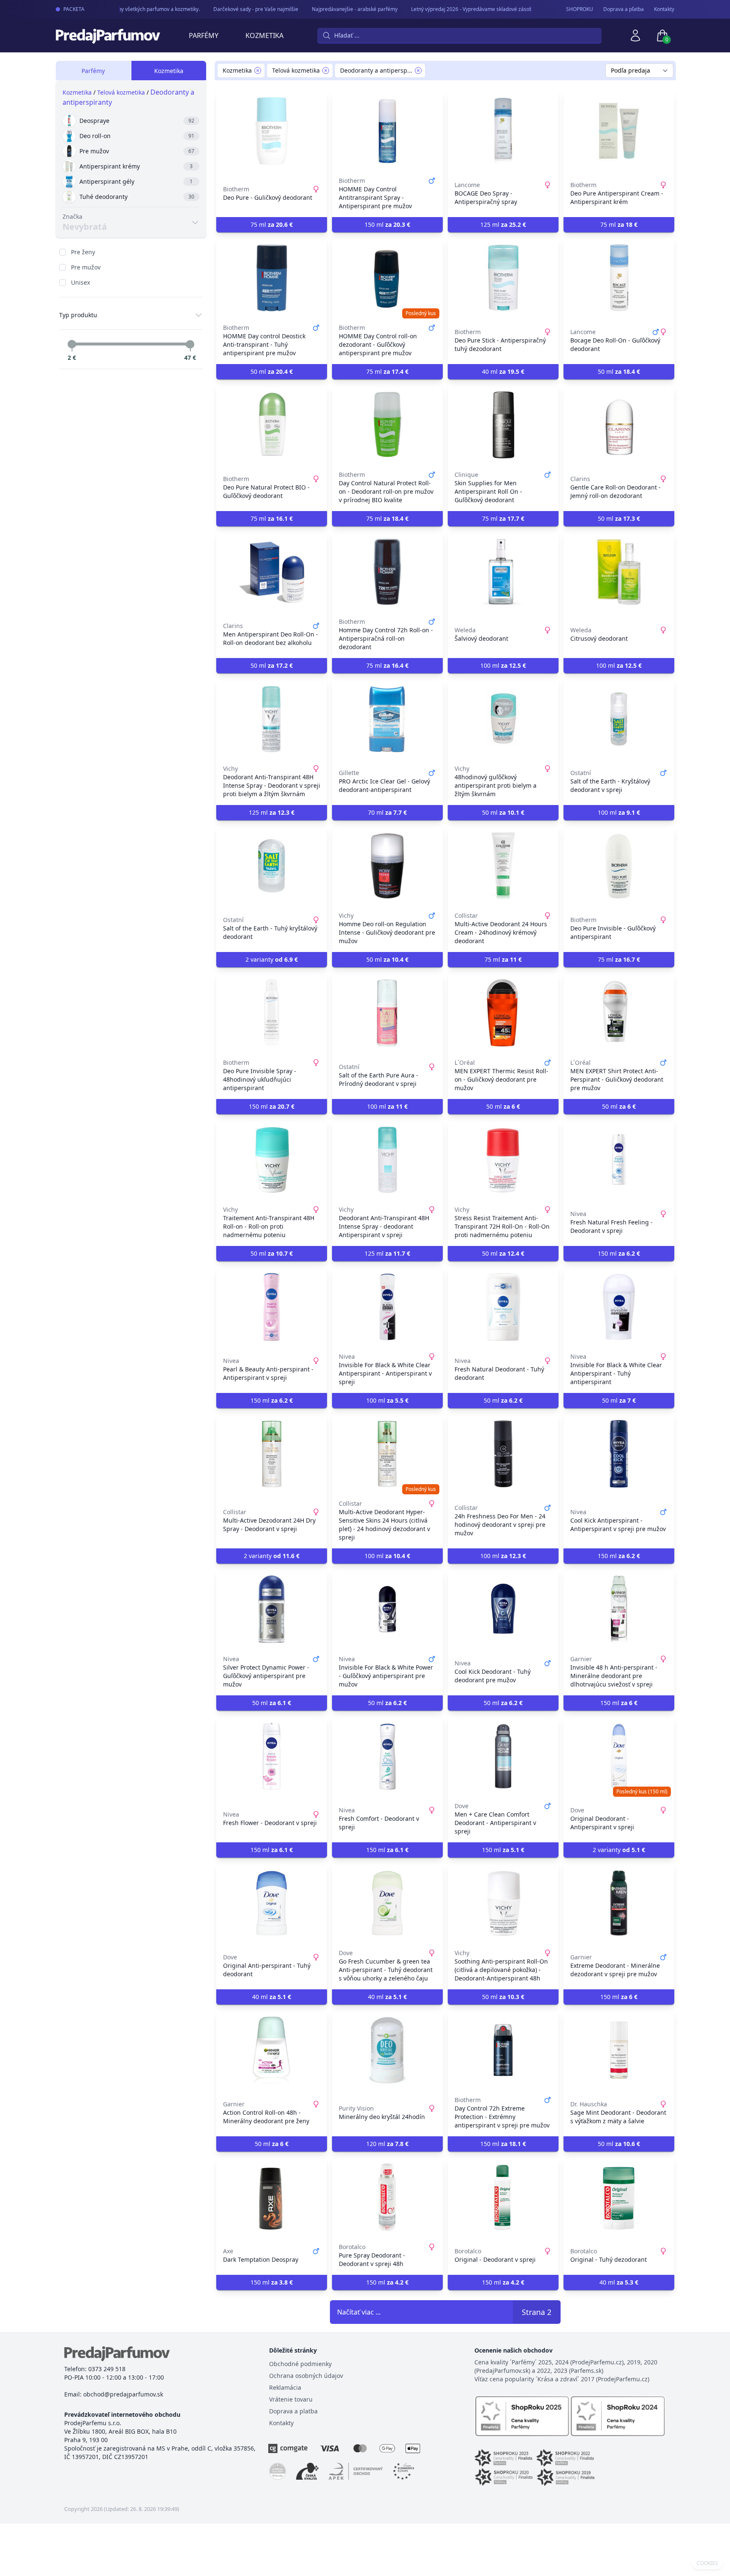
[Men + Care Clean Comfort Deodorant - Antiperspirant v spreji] (503, 1756)
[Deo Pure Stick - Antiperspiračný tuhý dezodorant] (503, 278)
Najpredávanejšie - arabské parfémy (337, 9)
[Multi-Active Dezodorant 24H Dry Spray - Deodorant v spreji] (272, 1454)
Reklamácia (285, 2387)
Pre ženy (83, 252)
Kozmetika (264, 35)
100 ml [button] (503, 665)
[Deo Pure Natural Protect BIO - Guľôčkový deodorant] (272, 425)
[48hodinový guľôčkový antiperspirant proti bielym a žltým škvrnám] (503, 719)
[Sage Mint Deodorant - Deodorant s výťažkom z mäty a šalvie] (619, 2050)
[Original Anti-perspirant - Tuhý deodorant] (272, 1903)
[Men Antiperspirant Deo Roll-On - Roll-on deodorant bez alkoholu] (272, 572)
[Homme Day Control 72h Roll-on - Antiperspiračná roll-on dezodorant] (387, 572)
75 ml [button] (272, 224)
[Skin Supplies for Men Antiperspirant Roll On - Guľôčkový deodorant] (503, 425)
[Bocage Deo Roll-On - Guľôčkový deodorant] (619, 278)
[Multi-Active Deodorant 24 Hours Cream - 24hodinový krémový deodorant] (503, 866)
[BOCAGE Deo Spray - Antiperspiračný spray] (503, 131)
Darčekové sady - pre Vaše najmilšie (238, 9)
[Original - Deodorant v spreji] (503, 2197)
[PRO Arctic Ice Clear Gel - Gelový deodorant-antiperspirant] (387, 719)
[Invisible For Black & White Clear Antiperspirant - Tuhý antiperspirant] (619, 1307)
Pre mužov (86, 267)
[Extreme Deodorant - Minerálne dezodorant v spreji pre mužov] (619, 1903)
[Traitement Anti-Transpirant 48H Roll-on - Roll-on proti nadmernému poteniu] (272, 1160)
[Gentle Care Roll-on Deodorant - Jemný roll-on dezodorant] (619, 425)
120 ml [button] (387, 2144)
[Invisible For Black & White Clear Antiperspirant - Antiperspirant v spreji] (387, 1307)
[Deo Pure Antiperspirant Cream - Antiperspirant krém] (619, 131)
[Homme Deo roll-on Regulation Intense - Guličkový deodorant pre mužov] (387, 866)
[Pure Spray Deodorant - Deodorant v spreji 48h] (387, 2197)
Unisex (80, 282)
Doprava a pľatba (624, 9)
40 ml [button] (503, 371)
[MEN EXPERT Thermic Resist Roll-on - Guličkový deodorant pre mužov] (503, 1013)
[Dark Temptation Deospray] (272, 2197)
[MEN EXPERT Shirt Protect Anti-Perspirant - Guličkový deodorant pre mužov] (619, 1013)
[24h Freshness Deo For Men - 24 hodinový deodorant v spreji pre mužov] (503, 1454)
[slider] (72, 344)
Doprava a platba (293, 2411)
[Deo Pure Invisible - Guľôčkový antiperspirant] (619, 866)
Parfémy (204, 35)
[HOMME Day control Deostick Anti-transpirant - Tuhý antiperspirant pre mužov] (272, 278)
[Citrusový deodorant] (619, 572)
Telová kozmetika (121, 92)
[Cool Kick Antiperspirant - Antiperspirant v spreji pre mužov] (619, 1454)
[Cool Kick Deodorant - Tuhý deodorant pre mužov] (503, 1609)
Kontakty (664, 9)
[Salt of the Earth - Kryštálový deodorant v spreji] (619, 719)
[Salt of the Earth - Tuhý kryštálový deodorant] (272, 866)
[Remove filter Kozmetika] (258, 71)
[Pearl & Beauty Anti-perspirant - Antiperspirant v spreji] (272, 1307)
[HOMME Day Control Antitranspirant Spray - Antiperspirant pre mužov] (387, 131)
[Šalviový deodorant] (503, 572)
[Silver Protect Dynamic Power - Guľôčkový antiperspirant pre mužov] (272, 1609)
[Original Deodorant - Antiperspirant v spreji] (619, 1756)
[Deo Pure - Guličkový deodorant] (272, 131)
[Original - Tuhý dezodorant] (619, 2197)
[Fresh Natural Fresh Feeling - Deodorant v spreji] (619, 1160)
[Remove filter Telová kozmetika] (326, 71)
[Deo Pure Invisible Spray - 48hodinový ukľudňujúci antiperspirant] (272, 1013)
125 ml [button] (503, 224)
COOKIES (707, 2563)
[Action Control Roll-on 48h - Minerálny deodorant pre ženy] (272, 2050)
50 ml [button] (272, 371)
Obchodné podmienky (300, 2364)
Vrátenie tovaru (291, 2399)
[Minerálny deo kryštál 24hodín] (387, 2050)
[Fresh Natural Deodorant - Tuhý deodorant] (503, 1307)
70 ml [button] (387, 812)
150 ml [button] (387, 224)
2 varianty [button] (272, 959)
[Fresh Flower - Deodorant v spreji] (272, 1756)
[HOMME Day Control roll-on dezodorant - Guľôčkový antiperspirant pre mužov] (387, 278)
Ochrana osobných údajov (306, 2376)
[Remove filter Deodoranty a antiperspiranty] (418, 71)
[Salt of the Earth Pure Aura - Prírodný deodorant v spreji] (387, 1013)
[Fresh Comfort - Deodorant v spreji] (387, 1756)
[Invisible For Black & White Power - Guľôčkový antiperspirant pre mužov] (387, 1609)
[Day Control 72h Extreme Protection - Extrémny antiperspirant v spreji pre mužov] (503, 2050)
